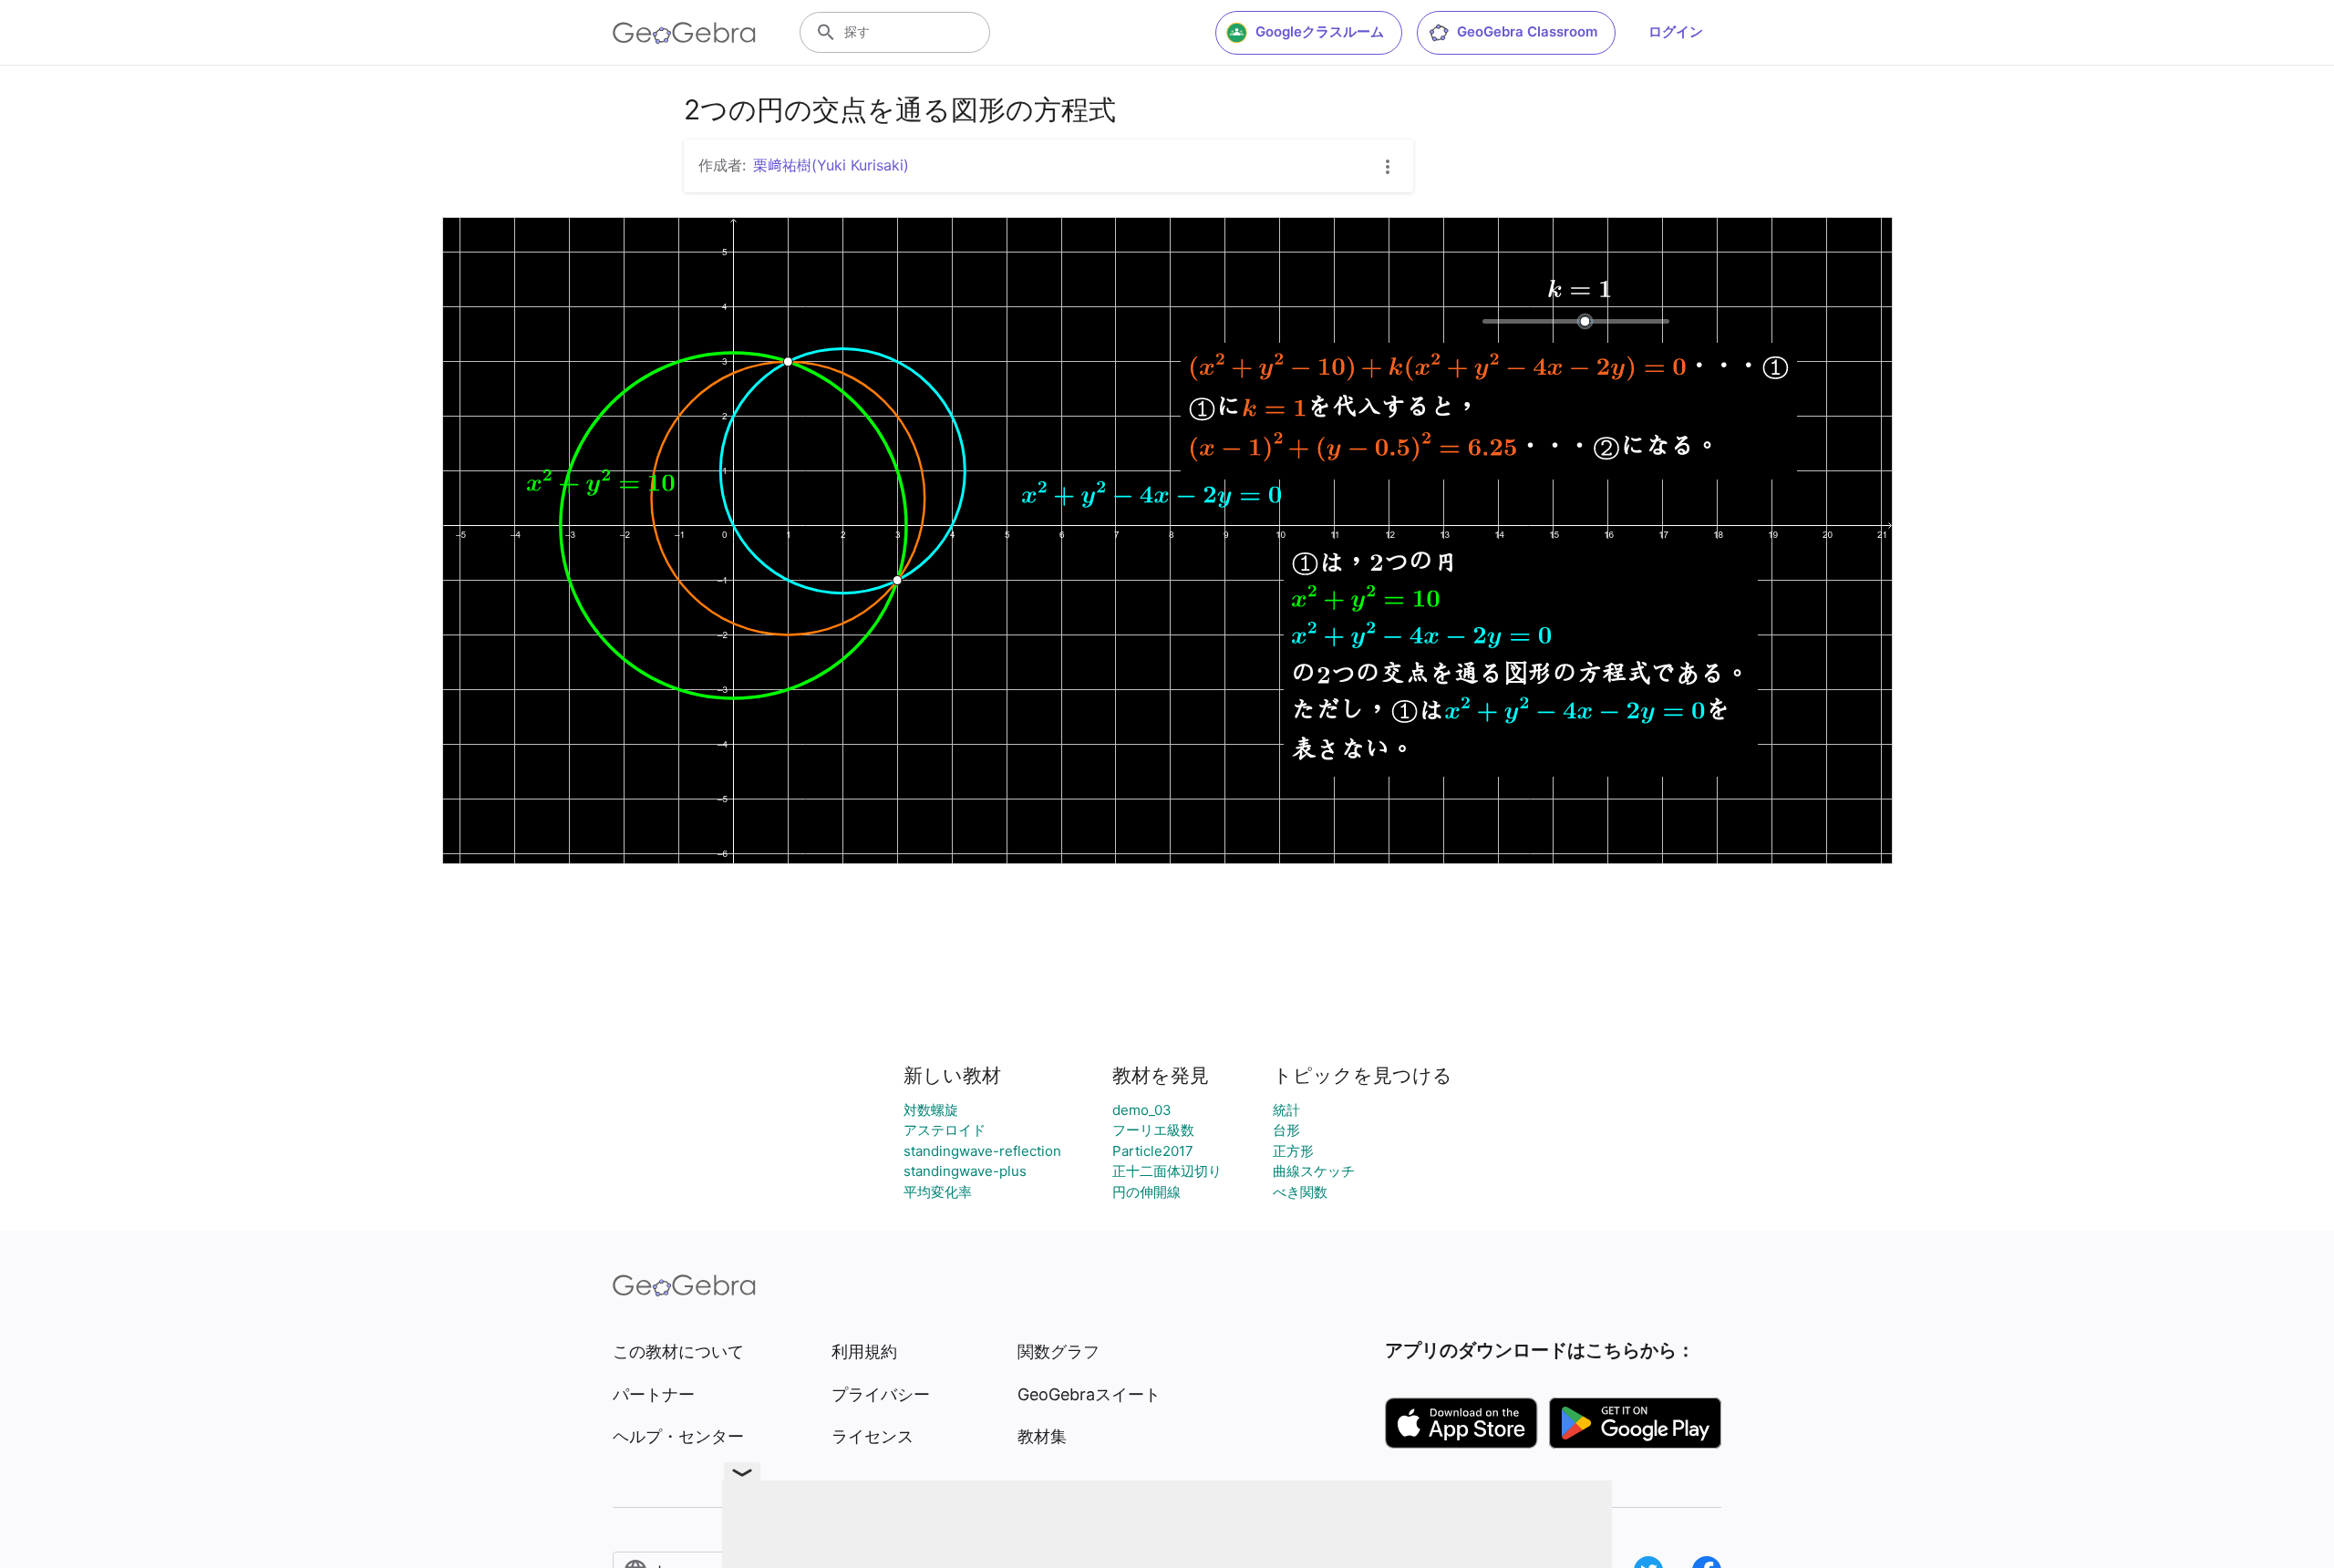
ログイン (1676, 31)
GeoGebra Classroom (1527, 31)
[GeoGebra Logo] (684, 33)
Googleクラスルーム (1320, 31)
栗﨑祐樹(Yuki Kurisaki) (831, 165)
